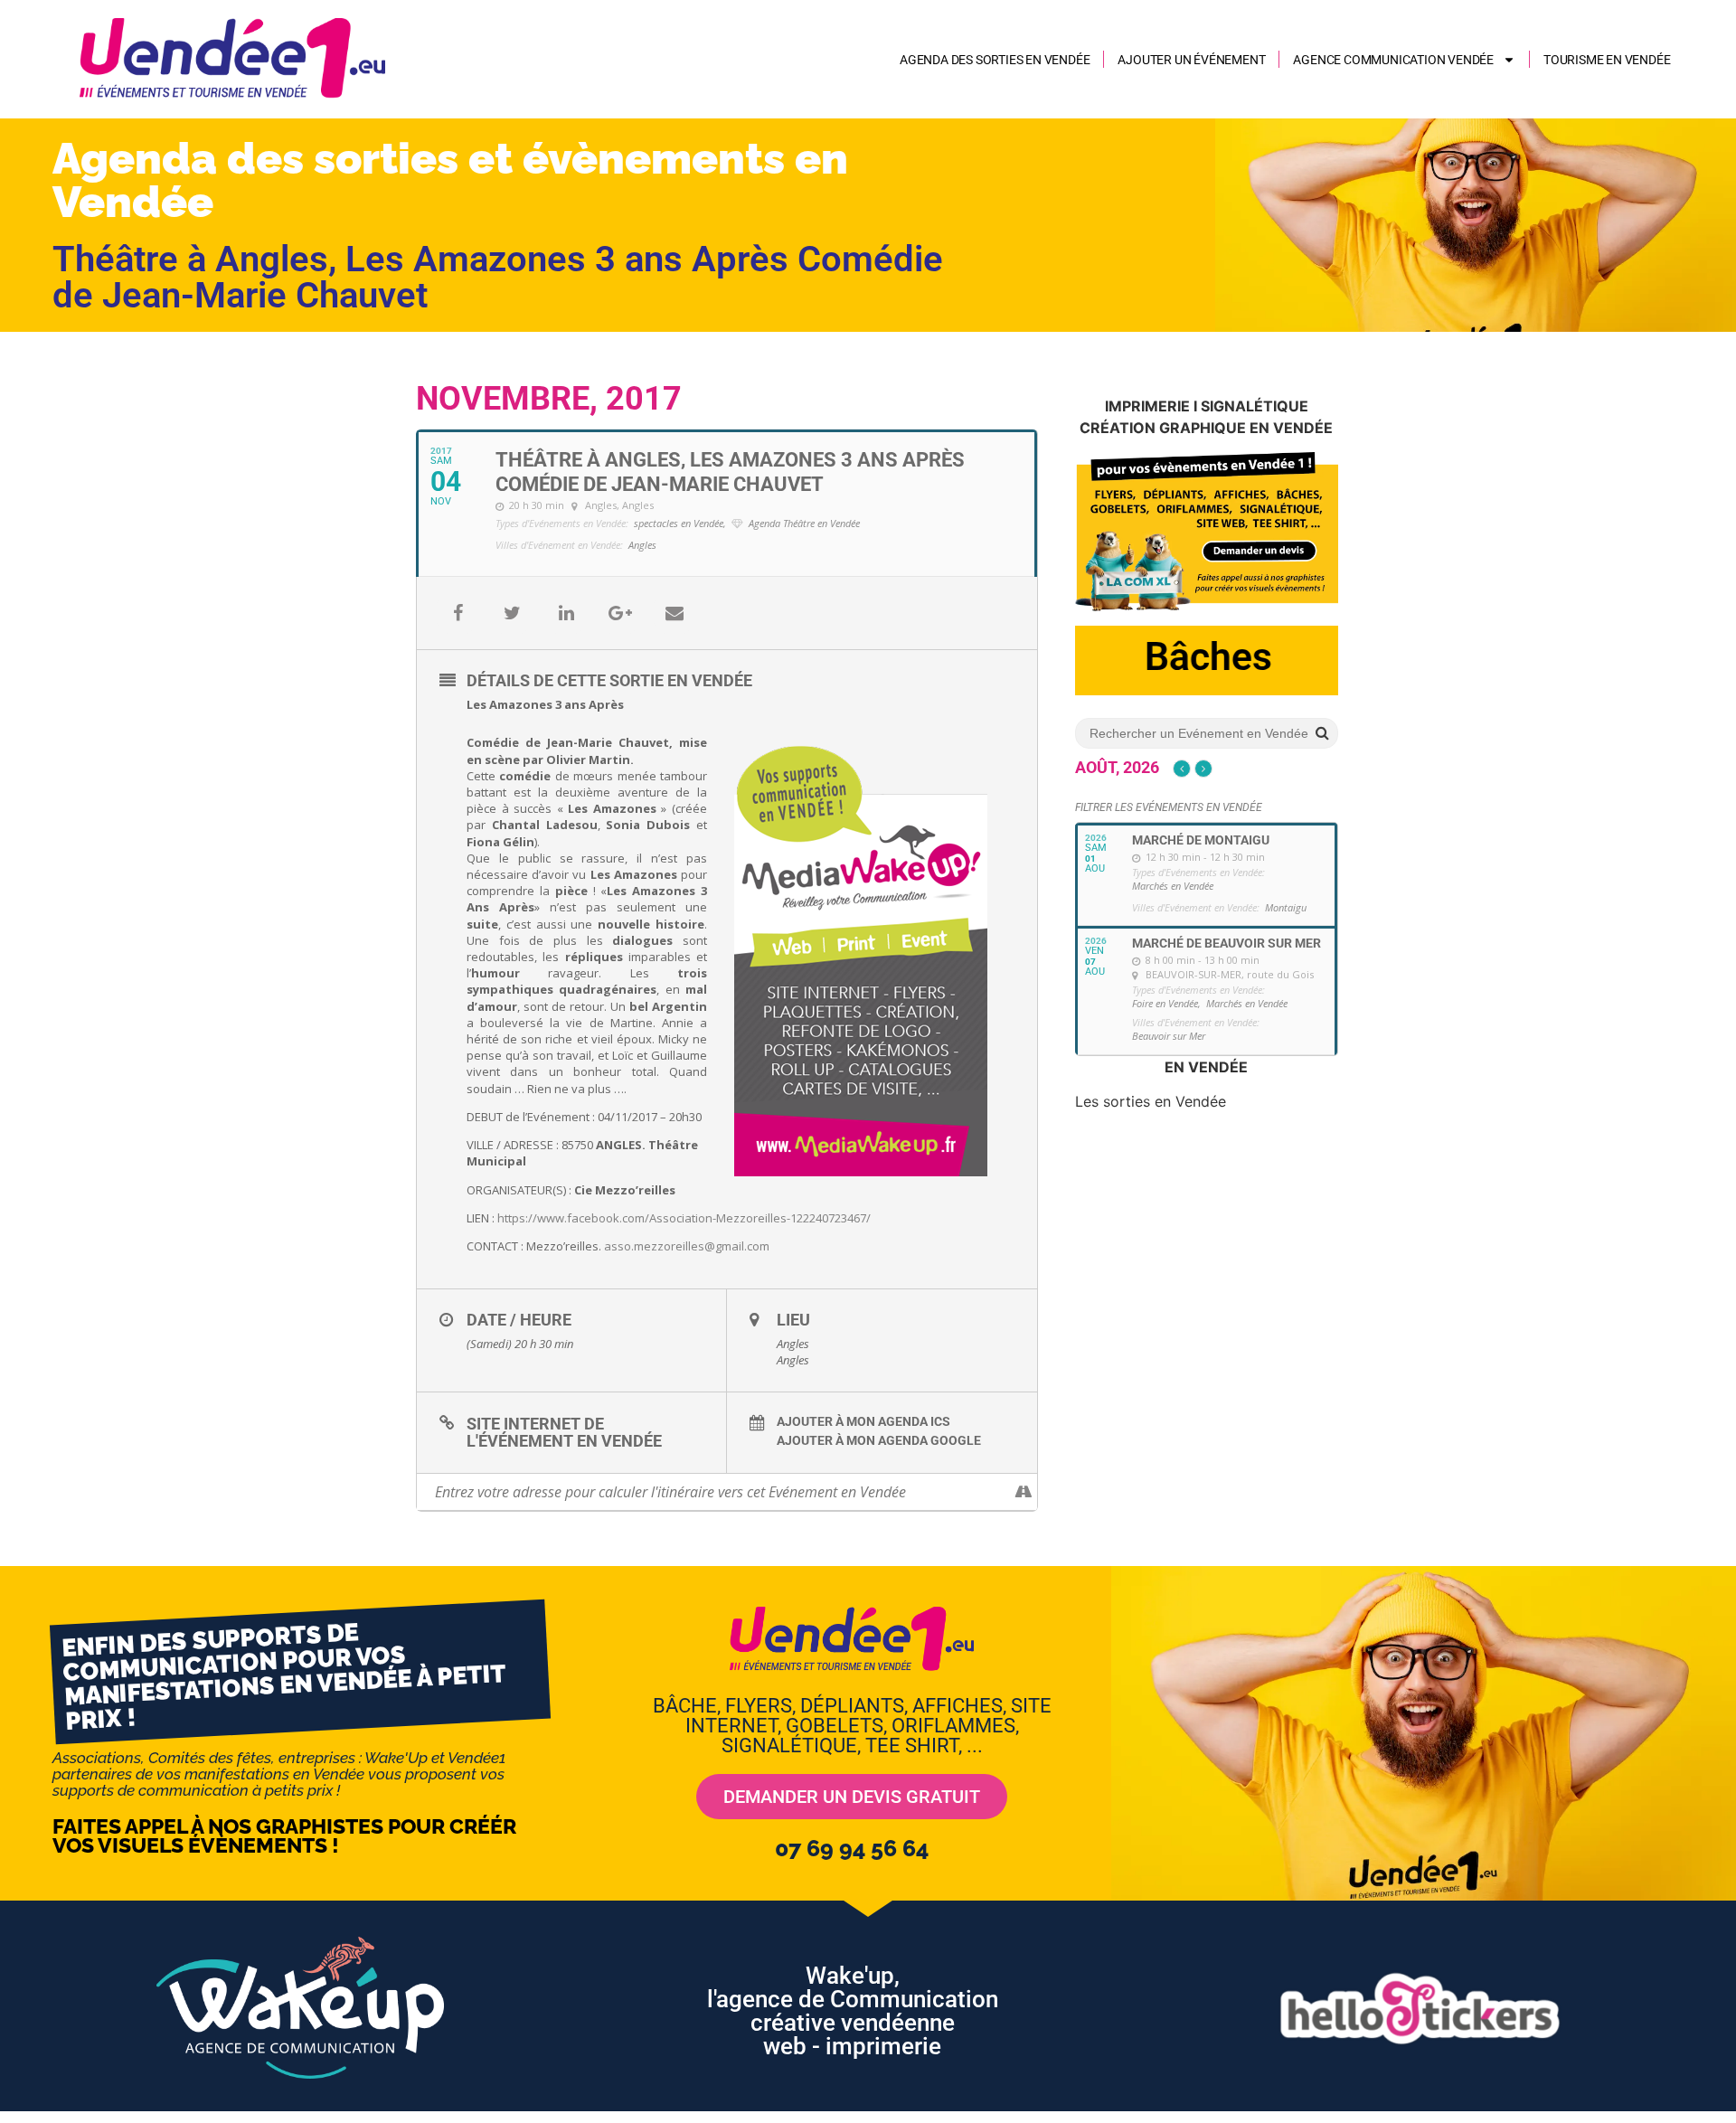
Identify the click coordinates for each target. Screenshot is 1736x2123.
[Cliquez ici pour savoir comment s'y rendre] (1023, 1492)
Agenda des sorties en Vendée (995, 60)
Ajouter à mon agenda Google (879, 1440)
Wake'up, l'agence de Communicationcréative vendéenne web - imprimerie (853, 2011)
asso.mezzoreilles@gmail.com (687, 1246)
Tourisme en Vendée (1607, 60)
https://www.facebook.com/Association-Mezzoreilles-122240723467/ (684, 1218)
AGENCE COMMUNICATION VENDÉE (1393, 60)
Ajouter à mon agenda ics (863, 1421)
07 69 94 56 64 (852, 1848)
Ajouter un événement (1191, 60)
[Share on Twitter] (512, 613)
